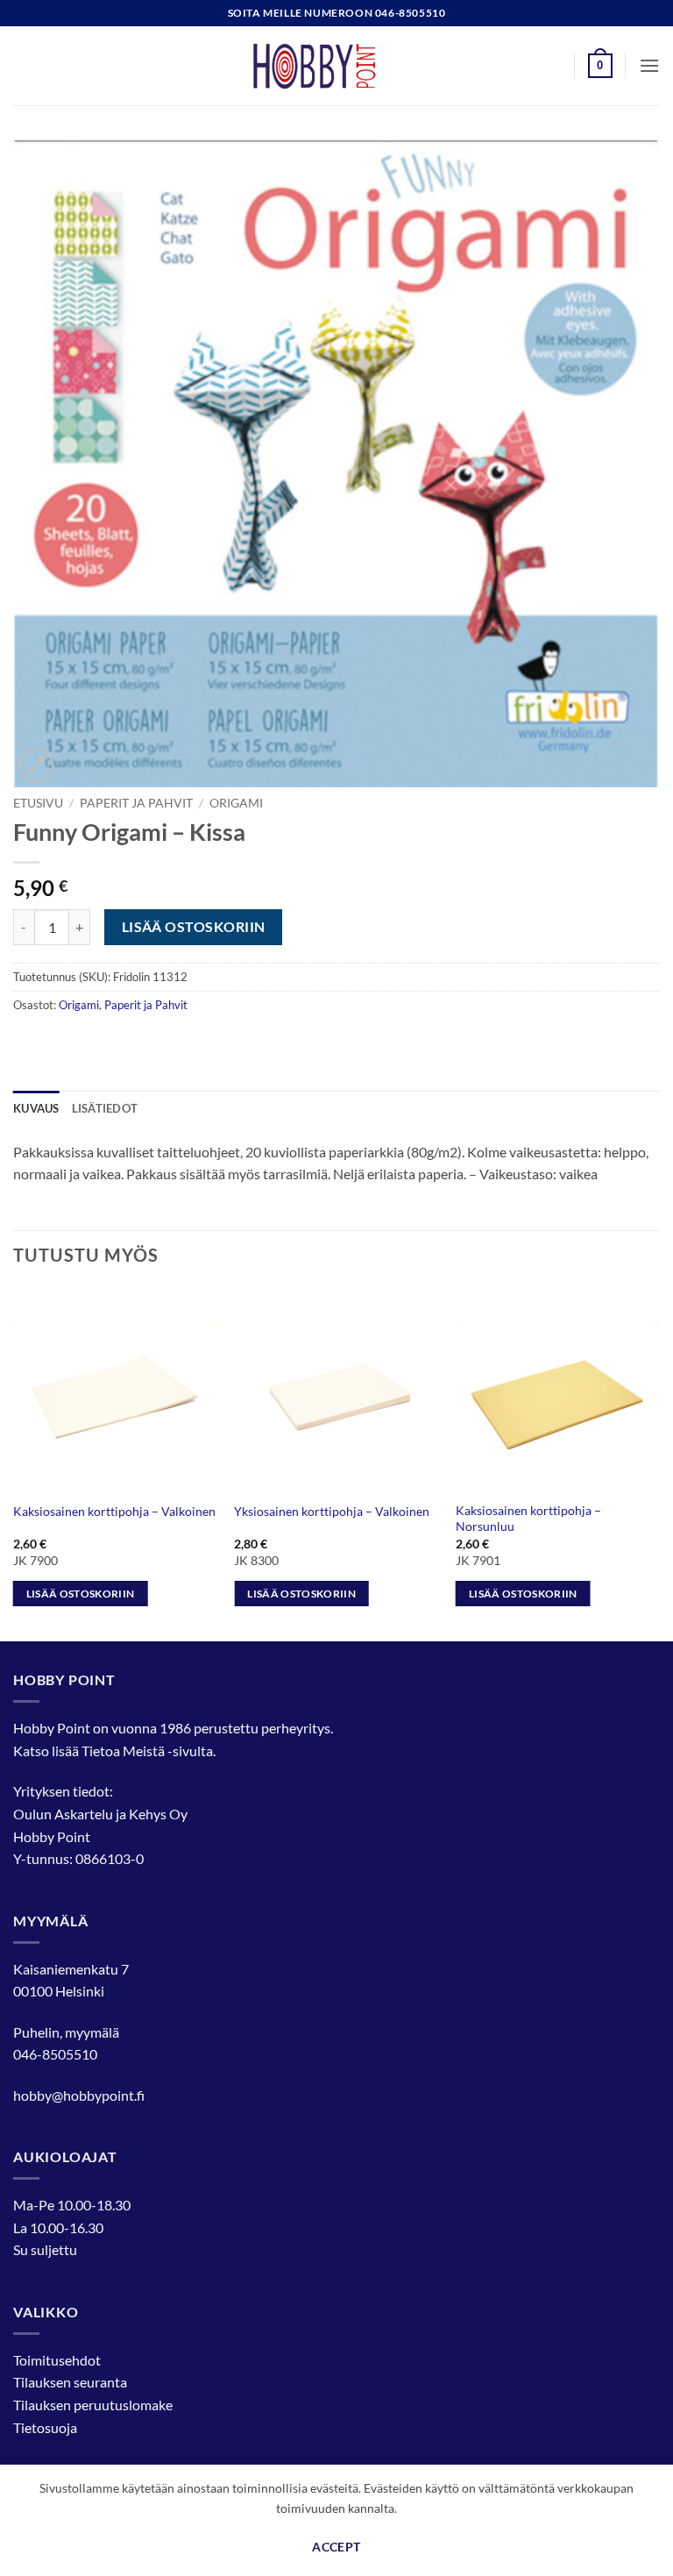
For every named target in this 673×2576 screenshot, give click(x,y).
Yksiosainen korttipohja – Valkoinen (332, 1511)
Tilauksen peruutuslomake (93, 2405)
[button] (600, 66)
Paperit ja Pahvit (136, 803)
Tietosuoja (45, 2427)
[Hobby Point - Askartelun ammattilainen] (336, 66)
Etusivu (38, 803)
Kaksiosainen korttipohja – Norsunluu (528, 1519)
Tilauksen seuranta (70, 2382)
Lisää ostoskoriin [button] (81, 1594)
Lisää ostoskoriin (194, 927)
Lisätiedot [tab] (105, 1108)
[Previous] (14, 1463)
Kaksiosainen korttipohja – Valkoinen (114, 1511)
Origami (236, 803)
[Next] (659, 1463)
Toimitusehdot (57, 2360)
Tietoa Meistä (123, 1751)
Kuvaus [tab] (36, 1108)
